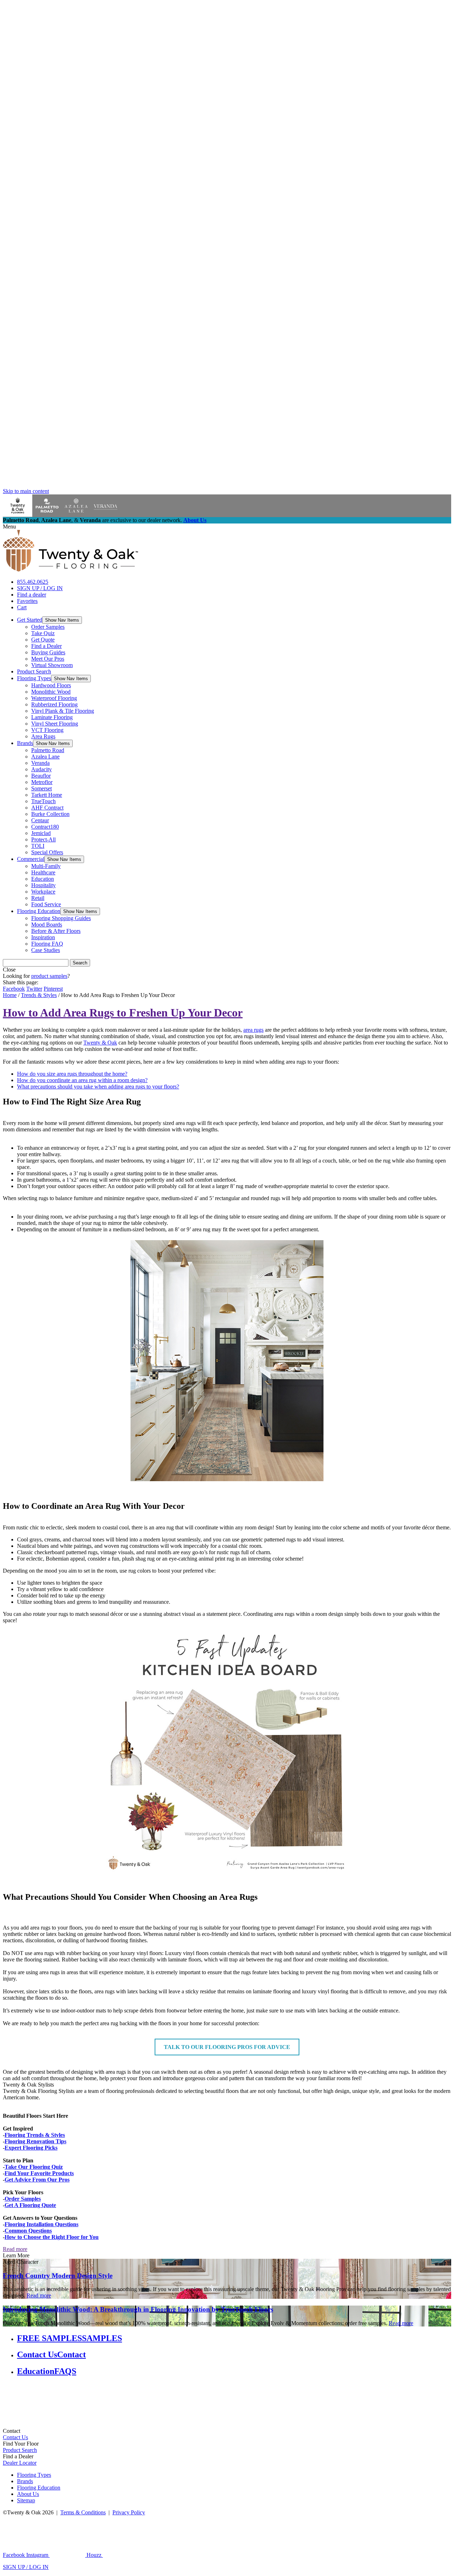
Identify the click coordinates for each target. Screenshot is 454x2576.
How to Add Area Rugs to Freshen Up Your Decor (123, 1013)
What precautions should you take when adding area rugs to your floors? (98, 1087)
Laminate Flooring (52, 717)
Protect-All (43, 839)
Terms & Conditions (83, 2512)
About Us (195, 520)
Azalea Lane (45, 757)
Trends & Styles (39, 995)
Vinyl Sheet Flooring (55, 724)
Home (10, 995)
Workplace (43, 892)
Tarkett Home (47, 795)
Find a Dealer (46, 646)
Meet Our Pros (48, 659)
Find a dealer (32, 595)
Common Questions (28, 2231)
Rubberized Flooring (54, 704)
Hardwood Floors (51, 685)
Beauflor (41, 776)
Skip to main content (26, 491)
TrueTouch (43, 801)
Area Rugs (43, 736)
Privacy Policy (129, 2512)
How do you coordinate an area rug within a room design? (82, 1080)
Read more (15, 2249)
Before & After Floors (56, 931)
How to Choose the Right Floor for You (52, 2237)
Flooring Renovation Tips (35, 2141)
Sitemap (26, 2500)
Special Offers (47, 852)
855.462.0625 (33, 582)
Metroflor (42, 782)
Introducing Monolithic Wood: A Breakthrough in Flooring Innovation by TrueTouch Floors (138, 2309)
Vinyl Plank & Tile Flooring (63, 711)
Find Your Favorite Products (39, 2173)
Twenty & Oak (100, 1043)
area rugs (253, 1030)
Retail (38, 898)
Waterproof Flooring (54, 698)
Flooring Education (39, 911)
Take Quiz (43, 633)
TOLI (38, 846)
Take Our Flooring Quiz (34, 2167)
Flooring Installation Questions (41, 2224)
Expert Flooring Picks (31, 2148)
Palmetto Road (48, 750)
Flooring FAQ (47, 944)
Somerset (41, 788)
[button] (62, 620)
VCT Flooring (47, 730)
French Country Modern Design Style (58, 2276)
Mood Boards (47, 925)
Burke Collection (50, 814)
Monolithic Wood (51, 692)
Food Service (46, 904)
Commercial (31, 859)
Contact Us (15, 2437)
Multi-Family (46, 866)
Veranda (40, 763)
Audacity (41, 769)
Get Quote (43, 640)
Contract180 (45, 827)
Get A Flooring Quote (30, 2205)
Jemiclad (41, 833)
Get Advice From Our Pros (37, 2180)
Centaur (40, 820)
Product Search (34, 671)
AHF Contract (47, 808)
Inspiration (43, 937)
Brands (25, 743)
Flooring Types (34, 678)
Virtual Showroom (52, 665)
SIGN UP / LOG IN (40, 588)
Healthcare (43, 872)
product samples (49, 976)
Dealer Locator (20, 2463)
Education (43, 879)
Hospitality (43, 885)
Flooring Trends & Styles (35, 2135)
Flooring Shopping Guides (61, 918)
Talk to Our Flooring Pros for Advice (227, 2047)
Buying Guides (48, 652)
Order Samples (48, 627)
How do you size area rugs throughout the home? (72, 1074)
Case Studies (46, 950)
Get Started (30, 620)
